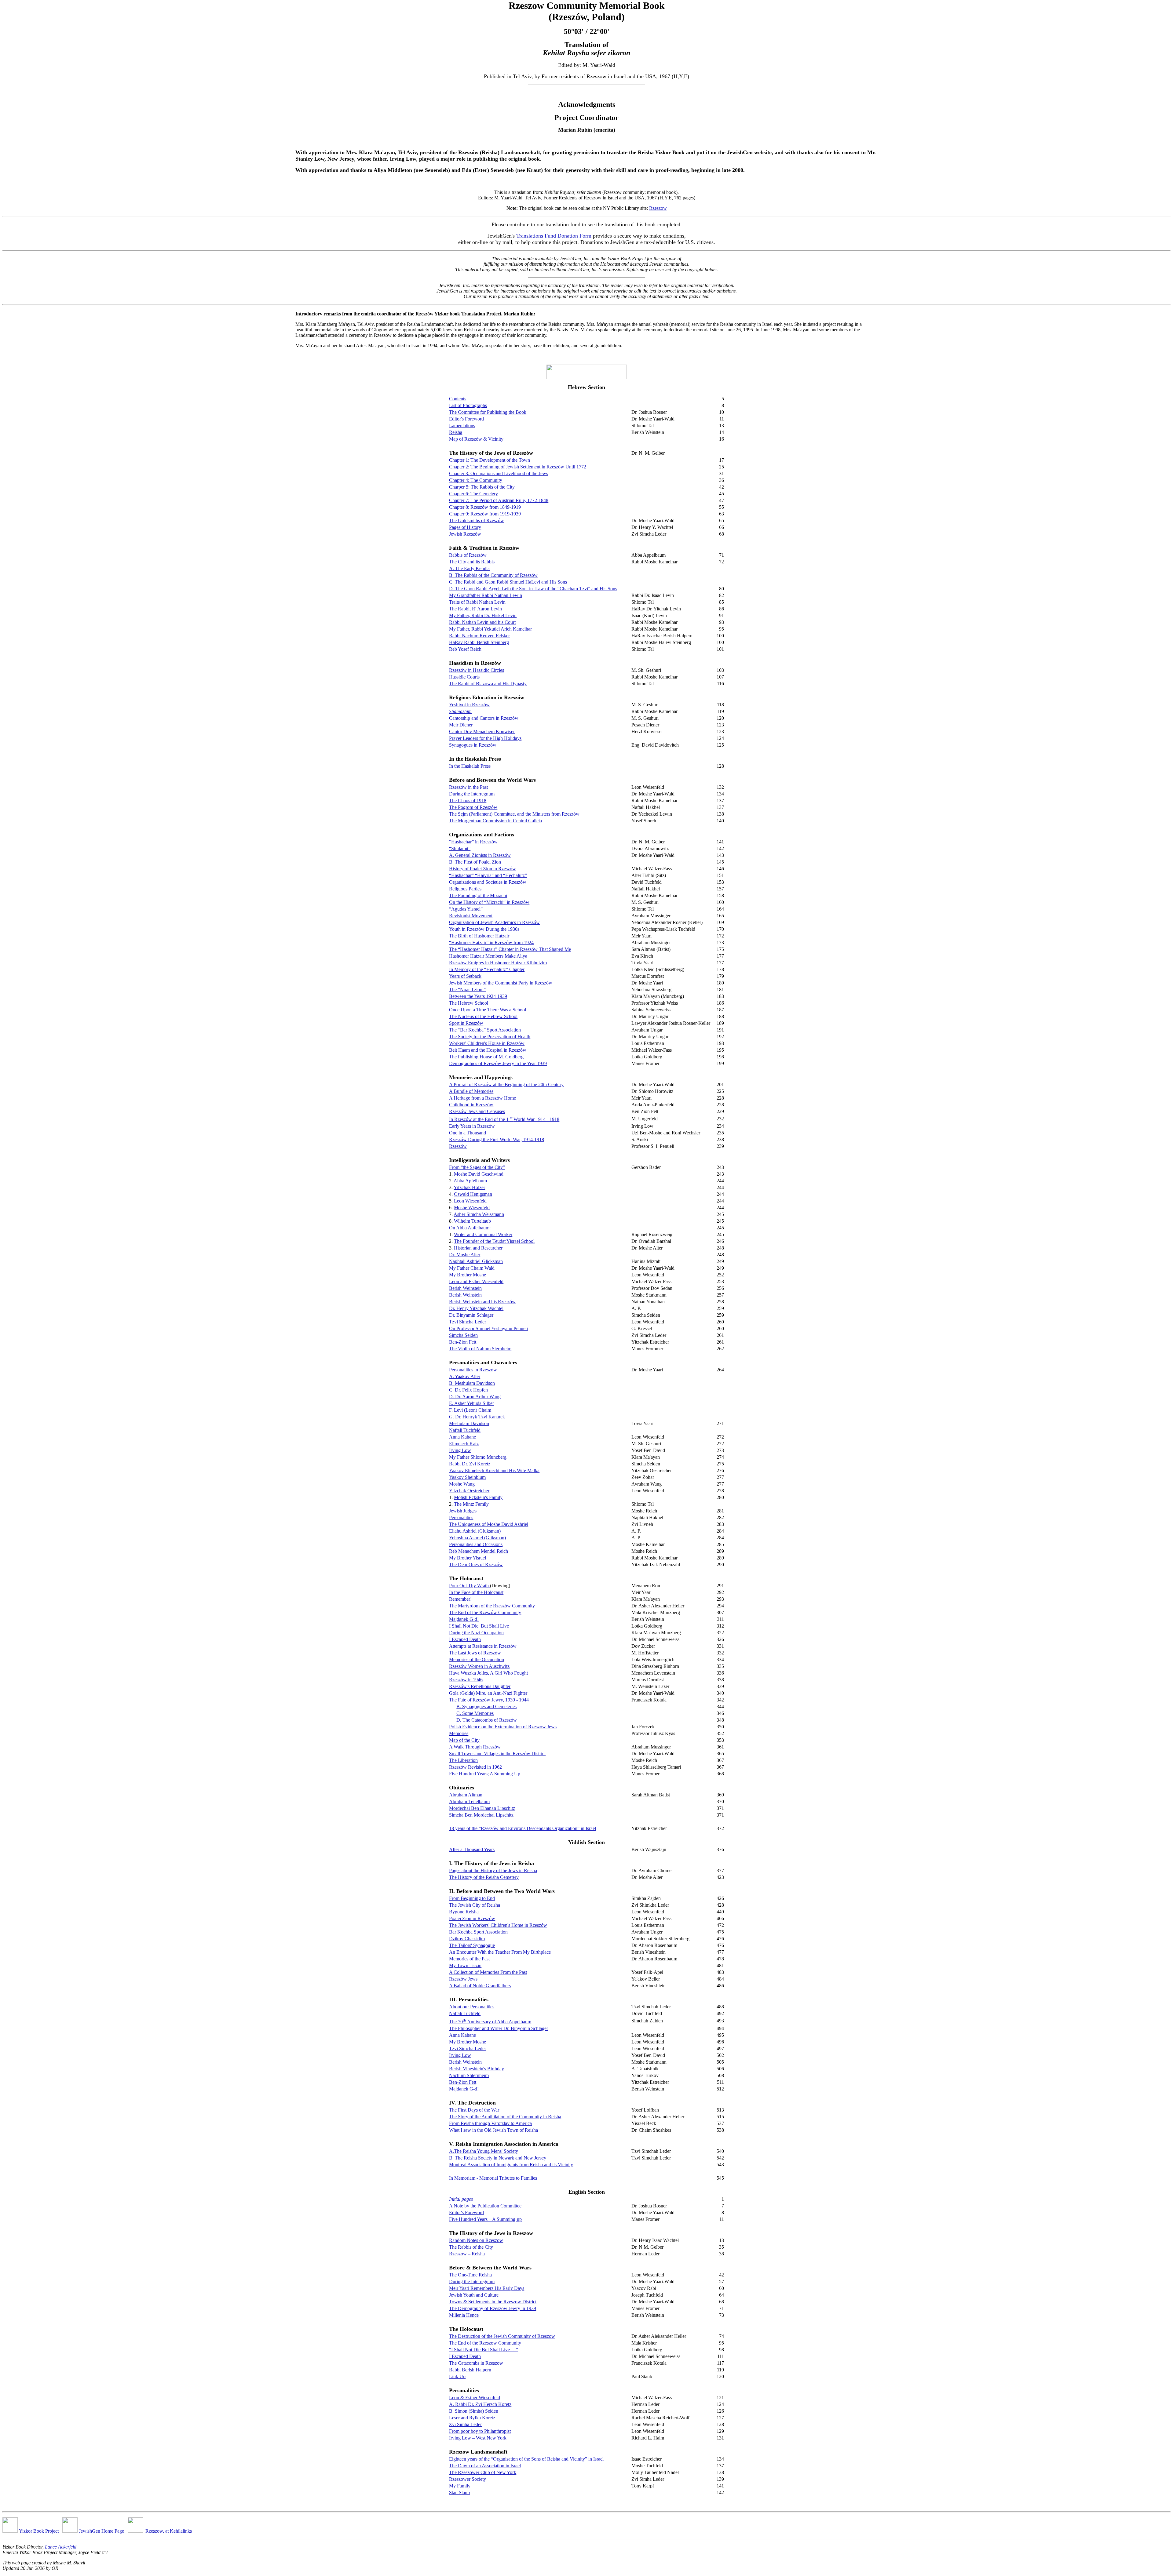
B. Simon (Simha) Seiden (474, 2411)
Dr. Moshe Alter (465, 1255)
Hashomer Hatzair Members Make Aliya (488, 956)
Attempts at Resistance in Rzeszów (483, 1646)
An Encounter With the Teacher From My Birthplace (500, 1952)
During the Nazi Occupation (476, 1633)
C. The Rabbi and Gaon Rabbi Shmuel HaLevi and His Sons (508, 582)
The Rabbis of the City (471, 2247)
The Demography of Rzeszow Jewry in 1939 (493, 2308)
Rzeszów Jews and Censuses (477, 1111)
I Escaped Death (465, 1639)
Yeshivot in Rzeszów (469, 705)
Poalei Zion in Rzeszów (472, 1918)
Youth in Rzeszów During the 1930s (484, 929)
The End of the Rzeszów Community (485, 1612)
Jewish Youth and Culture (474, 2295)
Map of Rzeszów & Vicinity (476, 439)
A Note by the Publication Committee (485, 2206)
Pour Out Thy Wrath (470, 1586)
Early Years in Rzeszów (472, 1126)
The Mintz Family (471, 1504)
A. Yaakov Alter (465, 1376)
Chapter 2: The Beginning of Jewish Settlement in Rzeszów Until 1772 (518, 467)
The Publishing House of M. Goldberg (486, 1057)
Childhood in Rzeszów (471, 1105)
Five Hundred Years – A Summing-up (485, 2219)
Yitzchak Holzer (469, 1187)
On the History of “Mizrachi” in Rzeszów (489, 902)
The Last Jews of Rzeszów (475, 1653)
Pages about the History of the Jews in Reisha (493, 1870)
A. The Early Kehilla (469, 568)
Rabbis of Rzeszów (468, 555)
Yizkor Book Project (39, 2531)
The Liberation (463, 1760)
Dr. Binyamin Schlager (471, 1315)
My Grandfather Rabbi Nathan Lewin (486, 595)
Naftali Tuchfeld (465, 1430)
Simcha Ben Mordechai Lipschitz (481, 1815)
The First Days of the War (474, 2110)
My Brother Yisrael (468, 1558)
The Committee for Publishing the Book (488, 412)
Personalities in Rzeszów (473, 1370)
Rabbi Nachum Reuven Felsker (479, 636)
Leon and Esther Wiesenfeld (476, 1281)
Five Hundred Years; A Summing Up (485, 1774)
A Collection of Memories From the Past (488, 1972)
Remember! (460, 1599)
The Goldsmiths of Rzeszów (477, 520)
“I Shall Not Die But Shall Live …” (484, 2350)
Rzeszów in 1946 (466, 1680)
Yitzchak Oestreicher (469, 1491)
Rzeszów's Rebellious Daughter (480, 1686)
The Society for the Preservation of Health (490, 1037)
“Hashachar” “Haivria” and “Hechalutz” (488, 875)
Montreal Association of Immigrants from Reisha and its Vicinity (511, 2165)
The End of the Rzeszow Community (485, 2343)
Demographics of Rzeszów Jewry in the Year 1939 (498, 1063)
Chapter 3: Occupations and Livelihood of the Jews (499, 473)
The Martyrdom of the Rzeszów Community (492, 1606)
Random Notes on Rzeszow (476, 2240)
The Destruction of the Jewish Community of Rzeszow (502, 2336)
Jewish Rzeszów (465, 534)
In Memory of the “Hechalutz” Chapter (487, 969)
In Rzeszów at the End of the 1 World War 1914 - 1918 (504, 1119)
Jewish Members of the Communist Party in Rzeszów (501, 983)
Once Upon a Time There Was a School (488, 1010)
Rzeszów (458, 1146)
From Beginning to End (472, 1898)
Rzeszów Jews (463, 1979)
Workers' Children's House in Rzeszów (487, 1043)
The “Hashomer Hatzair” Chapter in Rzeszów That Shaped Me (510, 949)
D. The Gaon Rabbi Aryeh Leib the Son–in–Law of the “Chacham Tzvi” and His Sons (533, 589)
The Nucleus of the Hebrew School (483, 1016)
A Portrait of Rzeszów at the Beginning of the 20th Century (506, 1084)
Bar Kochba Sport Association (478, 1932)
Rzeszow (658, 208)
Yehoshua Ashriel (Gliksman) (477, 1538)
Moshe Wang (462, 1484)
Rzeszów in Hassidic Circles (477, 670)
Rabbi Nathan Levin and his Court (482, 622)
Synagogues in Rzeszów (473, 745)
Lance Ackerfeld (61, 2547)
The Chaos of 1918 (468, 800)
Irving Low (460, 1450)
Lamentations (462, 426)
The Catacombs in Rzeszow (476, 2363)
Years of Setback (465, 976)
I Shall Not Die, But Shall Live (479, 1626)
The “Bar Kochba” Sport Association (485, 1030)
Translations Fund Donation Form (554, 236)
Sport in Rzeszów (466, 1023)
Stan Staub (459, 2492)
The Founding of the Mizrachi (478, 895)
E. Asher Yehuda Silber (471, 1403)
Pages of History (465, 527)
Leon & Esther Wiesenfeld (475, 2398)
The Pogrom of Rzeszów (473, 807)
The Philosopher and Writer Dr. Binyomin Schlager (499, 2028)
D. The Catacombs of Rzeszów (487, 1720)
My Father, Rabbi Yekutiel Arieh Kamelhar (490, 629)
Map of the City (464, 1740)
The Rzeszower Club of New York (483, 2472)
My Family (460, 2486)
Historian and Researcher (478, 1248)
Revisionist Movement (471, 916)
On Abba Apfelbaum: (470, 1228)
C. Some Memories (475, 1713)
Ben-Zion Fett (463, 1342)
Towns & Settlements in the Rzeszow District (493, 2302)
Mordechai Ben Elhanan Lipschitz (482, 1808)
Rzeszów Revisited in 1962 (475, 1767)
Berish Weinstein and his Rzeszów (482, 1302)
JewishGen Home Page (101, 2531)
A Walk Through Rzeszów (475, 1747)
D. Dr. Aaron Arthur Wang (475, 1397)
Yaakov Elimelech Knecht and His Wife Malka (494, 1470)
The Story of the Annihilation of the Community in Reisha (505, 2117)
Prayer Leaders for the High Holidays (485, 738)
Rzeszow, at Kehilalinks (169, 2531)
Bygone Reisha (464, 1912)
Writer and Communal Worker (483, 1234)
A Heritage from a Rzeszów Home (482, 1098)
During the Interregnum (472, 794)
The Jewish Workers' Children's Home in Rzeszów (498, 1925)
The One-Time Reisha (470, 2275)
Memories (459, 1733)
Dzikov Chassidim (467, 1939)
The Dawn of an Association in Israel (485, 2466)
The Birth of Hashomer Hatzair (479, 936)
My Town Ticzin (465, 1965)
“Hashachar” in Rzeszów (473, 842)
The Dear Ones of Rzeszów (476, 1565)
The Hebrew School (469, 1003)
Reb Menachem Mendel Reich (479, 1551)
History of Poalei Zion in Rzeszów (482, 869)
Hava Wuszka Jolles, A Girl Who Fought (488, 1673)
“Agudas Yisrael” (466, 909)
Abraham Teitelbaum (469, 1801)
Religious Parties (465, 889)
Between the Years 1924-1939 (478, 996)
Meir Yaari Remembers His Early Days (487, 2288)
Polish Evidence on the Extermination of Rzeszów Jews (503, 1727)
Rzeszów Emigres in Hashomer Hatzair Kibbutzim (498, 963)
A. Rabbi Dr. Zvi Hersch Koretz (480, 2404)
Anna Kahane (462, 1437)
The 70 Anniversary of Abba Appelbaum (490, 2022)
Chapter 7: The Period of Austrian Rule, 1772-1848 (499, 500)
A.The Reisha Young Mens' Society (484, 2151)
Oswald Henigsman (473, 1194)
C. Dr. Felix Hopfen (468, 1390)
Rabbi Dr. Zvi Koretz (470, 1464)
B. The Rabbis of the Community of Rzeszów (493, 575)
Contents (458, 399)
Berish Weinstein (465, 1288)
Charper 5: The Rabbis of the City (482, 487)
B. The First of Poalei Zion (475, 862)
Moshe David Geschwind (479, 1174)
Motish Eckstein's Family (478, 1497)
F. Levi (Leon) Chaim (470, 1410)
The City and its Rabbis (472, 562)
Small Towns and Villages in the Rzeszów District (497, 1754)
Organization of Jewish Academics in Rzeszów (494, 922)
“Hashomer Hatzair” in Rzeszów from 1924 (491, 942)
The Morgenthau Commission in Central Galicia (495, 821)
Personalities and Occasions (476, 1544)
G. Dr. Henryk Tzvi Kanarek (477, 1417)
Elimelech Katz (464, 1444)
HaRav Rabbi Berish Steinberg (479, 642)
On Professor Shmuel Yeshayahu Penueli (488, 1328)
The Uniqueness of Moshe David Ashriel (489, 1524)
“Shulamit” (460, 848)
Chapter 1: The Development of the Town (490, 460)
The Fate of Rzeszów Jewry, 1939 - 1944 (489, 1700)
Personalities (461, 1517)
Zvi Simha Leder (465, 2424)
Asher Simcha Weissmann (479, 1214)
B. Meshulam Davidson (472, 1383)
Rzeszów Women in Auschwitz (479, 1666)
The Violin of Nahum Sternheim (480, 1349)
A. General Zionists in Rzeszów (480, 855)
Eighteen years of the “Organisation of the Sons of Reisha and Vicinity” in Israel (526, 2459)
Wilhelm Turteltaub (472, 1221)
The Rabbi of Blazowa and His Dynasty (488, 684)
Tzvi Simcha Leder (468, 1322)
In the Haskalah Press (470, 766)
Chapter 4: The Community (476, 480)
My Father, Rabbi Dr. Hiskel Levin (483, 615)
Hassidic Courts (464, 677)
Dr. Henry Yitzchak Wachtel (476, 1308)
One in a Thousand (468, 1133)
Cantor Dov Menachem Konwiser (482, 731)
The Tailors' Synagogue (472, 1945)
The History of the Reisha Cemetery (484, 1877)
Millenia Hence (464, 2315)
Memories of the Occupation (477, 1659)
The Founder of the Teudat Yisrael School (494, 1241)
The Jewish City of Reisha (475, 1905)
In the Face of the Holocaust (476, 1592)
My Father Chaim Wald (472, 1268)
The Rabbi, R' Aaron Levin (475, 609)
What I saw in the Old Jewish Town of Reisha (493, 2130)
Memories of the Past (469, 1959)
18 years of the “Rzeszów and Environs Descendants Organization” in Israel (523, 1828)
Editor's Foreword (466, 419)
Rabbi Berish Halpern (470, 2370)
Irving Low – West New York (478, 2438)
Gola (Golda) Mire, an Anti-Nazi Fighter (488, 1693)
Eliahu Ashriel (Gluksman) (475, 1531)
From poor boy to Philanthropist (480, 2431)
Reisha (456, 432)
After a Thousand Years (472, 1849)
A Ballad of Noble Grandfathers (480, 1986)
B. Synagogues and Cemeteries (486, 1706)
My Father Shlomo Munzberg (478, 1457)
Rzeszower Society (468, 2479)
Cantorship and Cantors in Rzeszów (484, 718)
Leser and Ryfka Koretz (472, 2418)
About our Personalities (472, 2007)
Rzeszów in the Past (468, 787)
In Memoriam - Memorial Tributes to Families (493, 2178)
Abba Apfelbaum (470, 1181)
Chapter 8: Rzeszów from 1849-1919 (485, 507)
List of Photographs (468, 405)
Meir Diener (461, 725)
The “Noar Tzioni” (467, 990)
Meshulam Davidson (469, 1423)
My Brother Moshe (468, 1275)
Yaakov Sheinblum (467, 1477)
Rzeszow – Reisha (467, 2254)
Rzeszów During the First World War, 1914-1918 (497, 1139)
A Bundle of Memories (471, 1091)
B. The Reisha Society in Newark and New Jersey (498, 2158)
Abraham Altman (466, 1795)
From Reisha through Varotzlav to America (490, 2123)
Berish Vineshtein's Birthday (477, 2069)
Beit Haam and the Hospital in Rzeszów (488, 1050)
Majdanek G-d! (464, 1619)
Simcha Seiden (463, 1335)
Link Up (457, 2376)
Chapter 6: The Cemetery (473, 494)
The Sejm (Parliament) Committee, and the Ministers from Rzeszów (514, 814)
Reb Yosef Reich (465, 649)
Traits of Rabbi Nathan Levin (477, 602)
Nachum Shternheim (469, 2075)
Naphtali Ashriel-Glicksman (476, 1261)
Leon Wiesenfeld (470, 1201)
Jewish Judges (463, 1511)
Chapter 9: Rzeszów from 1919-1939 (485, 514)
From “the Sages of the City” (477, 1167)
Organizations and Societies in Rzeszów (488, 882)
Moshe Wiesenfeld (472, 1208)
